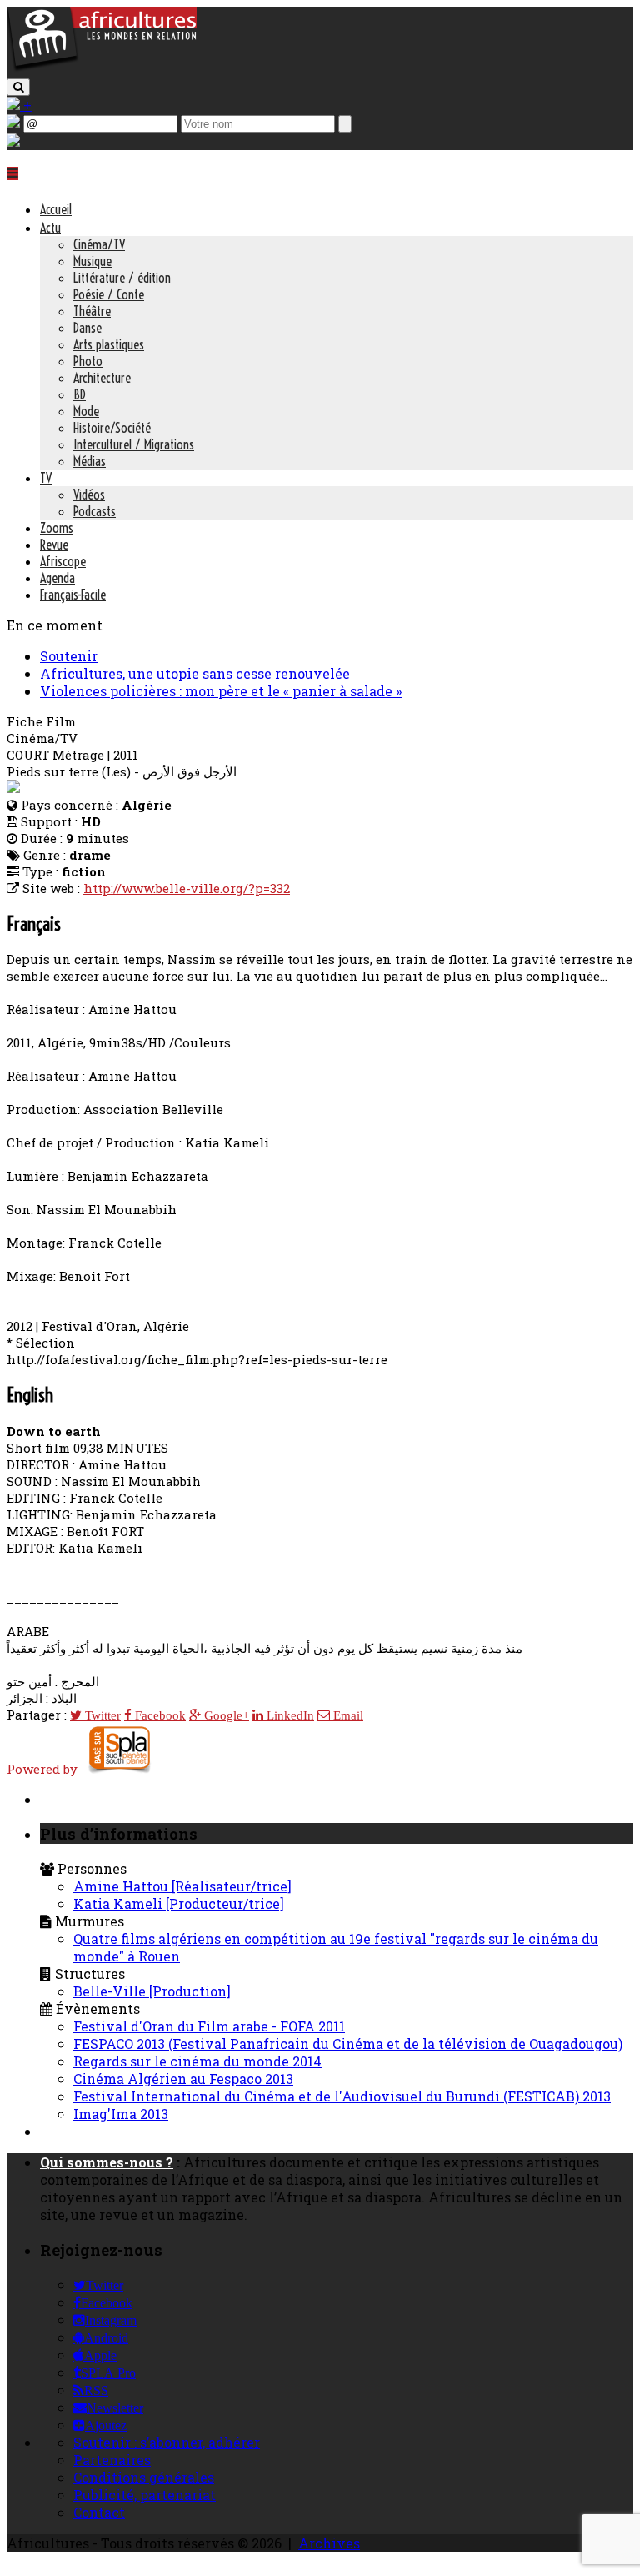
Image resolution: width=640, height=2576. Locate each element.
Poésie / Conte (109, 294)
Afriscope (63, 561)
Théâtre (92, 311)
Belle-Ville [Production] (152, 1991)
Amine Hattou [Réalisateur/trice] (182, 1886)
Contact (99, 2512)
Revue (54, 545)
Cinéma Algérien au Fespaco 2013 (183, 2079)
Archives (329, 2543)
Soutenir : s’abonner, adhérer (167, 2442)
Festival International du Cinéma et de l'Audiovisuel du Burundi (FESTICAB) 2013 (342, 2096)
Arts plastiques (109, 344)
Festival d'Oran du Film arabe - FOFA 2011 (209, 2026)
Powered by (47, 1769)
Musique (92, 261)
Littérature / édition (122, 278)
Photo (88, 361)
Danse (87, 328)
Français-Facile (73, 595)
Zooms (57, 528)
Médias (90, 461)
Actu (50, 228)
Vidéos (89, 495)
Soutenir (69, 656)
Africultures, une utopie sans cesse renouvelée (195, 673)
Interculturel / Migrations (134, 444)
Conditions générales (144, 2477)
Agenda (57, 578)
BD (80, 394)
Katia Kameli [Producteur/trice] (179, 1903)
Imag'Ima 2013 (121, 2114)
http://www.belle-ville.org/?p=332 (187, 888)
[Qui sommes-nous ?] (13, 141)
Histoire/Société (112, 428)
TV (46, 478)
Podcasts (95, 511)
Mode (86, 411)
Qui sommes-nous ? (107, 2162)
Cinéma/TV (99, 244)
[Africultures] (102, 68)
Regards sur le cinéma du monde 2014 (197, 2061)
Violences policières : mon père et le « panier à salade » (221, 691)
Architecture (102, 378)
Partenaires (112, 2460)
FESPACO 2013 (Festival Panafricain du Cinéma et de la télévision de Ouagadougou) (348, 2044)
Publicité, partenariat (145, 2495)
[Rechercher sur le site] (18, 87)
